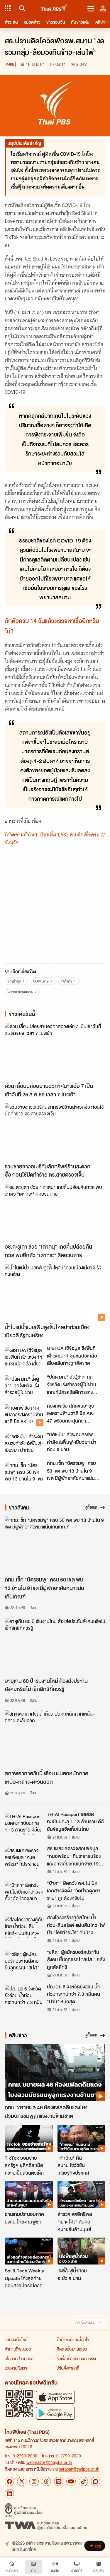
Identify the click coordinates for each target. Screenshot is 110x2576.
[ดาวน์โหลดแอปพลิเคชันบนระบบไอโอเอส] (55, 2397)
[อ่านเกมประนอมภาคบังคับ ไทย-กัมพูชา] (29, 2195)
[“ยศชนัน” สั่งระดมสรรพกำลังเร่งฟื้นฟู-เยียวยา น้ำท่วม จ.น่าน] (24, 1444)
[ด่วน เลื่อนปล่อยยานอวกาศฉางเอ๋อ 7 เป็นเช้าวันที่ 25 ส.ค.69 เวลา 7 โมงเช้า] (55, 1051)
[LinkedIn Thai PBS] (9, 2494)
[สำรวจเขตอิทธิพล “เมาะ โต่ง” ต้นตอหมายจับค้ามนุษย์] (82, 2195)
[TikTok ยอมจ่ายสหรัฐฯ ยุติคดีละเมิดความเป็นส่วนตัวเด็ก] (29, 2138)
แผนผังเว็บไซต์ (16, 2339)
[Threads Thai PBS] (46, 2481)
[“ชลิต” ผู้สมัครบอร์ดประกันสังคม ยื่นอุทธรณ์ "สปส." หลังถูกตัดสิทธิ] (24, 1961)
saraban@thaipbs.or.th (79, 2469)
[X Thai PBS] (22, 2481)
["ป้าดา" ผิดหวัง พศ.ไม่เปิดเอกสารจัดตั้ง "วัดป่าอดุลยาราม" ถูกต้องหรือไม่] (24, 1892)
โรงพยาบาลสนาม (20, 992)
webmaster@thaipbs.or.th (49, 2462)
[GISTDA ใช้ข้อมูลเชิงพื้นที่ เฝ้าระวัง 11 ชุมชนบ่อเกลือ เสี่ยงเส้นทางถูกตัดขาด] (24, 1358)
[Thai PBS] (54, 8)
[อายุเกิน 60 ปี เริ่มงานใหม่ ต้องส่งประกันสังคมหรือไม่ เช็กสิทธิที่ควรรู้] (55, 1646)
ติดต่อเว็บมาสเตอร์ (72, 2349)
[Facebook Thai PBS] (9, 2481)
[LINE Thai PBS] (59, 2481)
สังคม (10, 64)
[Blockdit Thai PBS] (96, 2481)
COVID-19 (41, 981)
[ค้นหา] (21, 8)
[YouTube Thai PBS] (71, 2481)
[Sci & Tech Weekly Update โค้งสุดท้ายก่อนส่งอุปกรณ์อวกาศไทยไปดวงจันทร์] (29, 2251)
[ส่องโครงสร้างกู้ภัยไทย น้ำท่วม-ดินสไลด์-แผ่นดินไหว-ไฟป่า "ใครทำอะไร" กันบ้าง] (24, 1927)
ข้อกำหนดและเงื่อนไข (73, 2339)
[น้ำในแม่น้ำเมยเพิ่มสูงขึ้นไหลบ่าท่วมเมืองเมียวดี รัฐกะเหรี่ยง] (55, 1292)
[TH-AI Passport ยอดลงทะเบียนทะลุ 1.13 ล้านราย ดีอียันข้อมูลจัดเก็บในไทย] (24, 1824)
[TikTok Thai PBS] (83, 2481)
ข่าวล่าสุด (14, 981)
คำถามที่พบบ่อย (18, 2349)
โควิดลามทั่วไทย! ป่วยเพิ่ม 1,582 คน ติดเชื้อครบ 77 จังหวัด (55, 839)
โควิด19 (67, 981)
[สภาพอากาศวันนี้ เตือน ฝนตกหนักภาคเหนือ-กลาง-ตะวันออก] (55, 1739)
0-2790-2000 (25, 2456)
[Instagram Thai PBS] (34, 2481)
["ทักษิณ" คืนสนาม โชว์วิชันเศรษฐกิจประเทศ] (82, 2138)
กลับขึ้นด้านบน (85, 2323)
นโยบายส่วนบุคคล (19, 2358)
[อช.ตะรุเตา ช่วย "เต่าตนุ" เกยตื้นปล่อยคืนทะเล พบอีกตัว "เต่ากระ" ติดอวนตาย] (55, 1212)
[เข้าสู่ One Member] (103, 8)
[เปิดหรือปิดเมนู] (91, 8)
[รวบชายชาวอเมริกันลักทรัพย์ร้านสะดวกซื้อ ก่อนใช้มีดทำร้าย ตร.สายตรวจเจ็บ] (55, 1132)
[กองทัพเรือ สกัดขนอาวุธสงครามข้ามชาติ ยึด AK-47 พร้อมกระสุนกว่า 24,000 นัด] (24, 1415)
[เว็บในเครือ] (8, 8)
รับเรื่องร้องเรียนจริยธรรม (77, 2358)
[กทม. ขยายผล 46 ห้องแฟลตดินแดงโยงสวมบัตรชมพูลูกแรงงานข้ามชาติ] (55, 2073)
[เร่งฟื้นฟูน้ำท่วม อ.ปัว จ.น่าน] (82, 2251)
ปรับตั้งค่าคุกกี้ (68, 2368)
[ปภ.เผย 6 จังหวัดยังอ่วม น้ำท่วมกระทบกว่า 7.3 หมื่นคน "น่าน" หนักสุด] (24, 1996)
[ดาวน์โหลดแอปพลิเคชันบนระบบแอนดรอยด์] (55, 2413)
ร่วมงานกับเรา (16, 2368)
